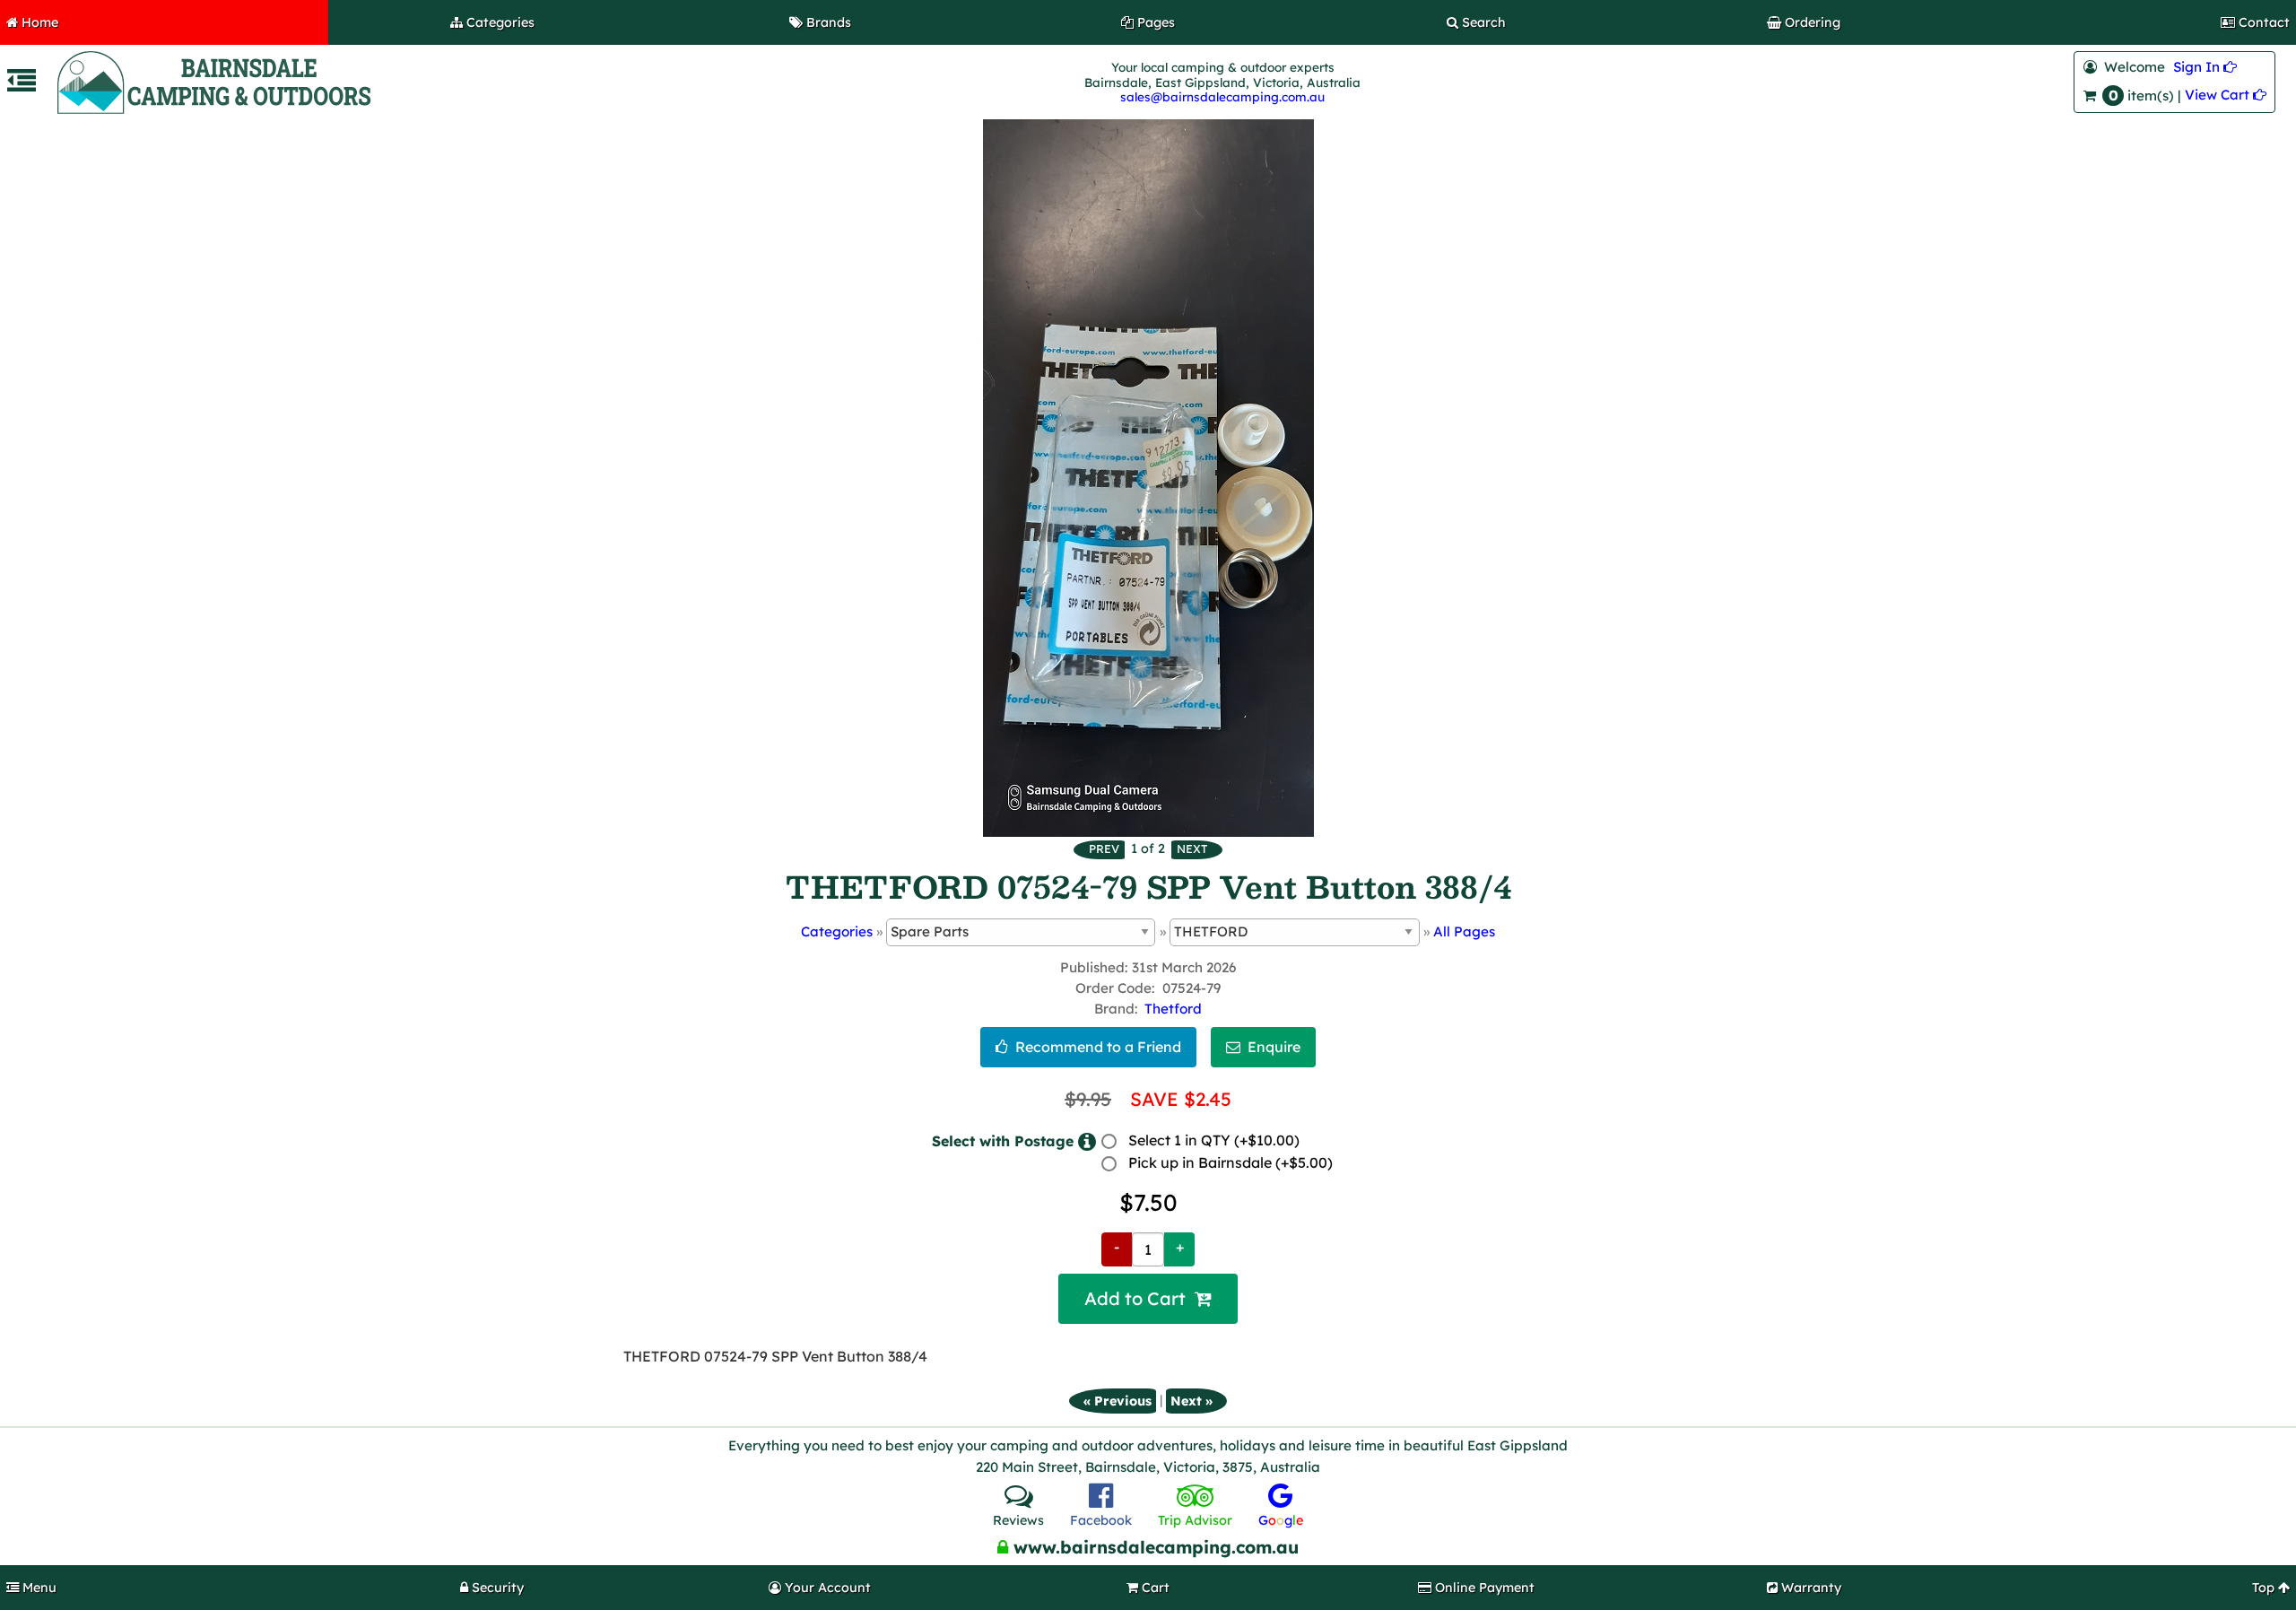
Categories (837, 931)
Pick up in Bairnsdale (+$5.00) (1231, 1162)
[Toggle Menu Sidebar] (22, 86)
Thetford (1173, 1009)
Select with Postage (1003, 1140)
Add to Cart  (1148, 1299)
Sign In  (2205, 67)
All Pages (1464, 931)
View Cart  (2226, 95)
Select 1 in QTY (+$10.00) (1214, 1140)
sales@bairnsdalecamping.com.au (1222, 96)
